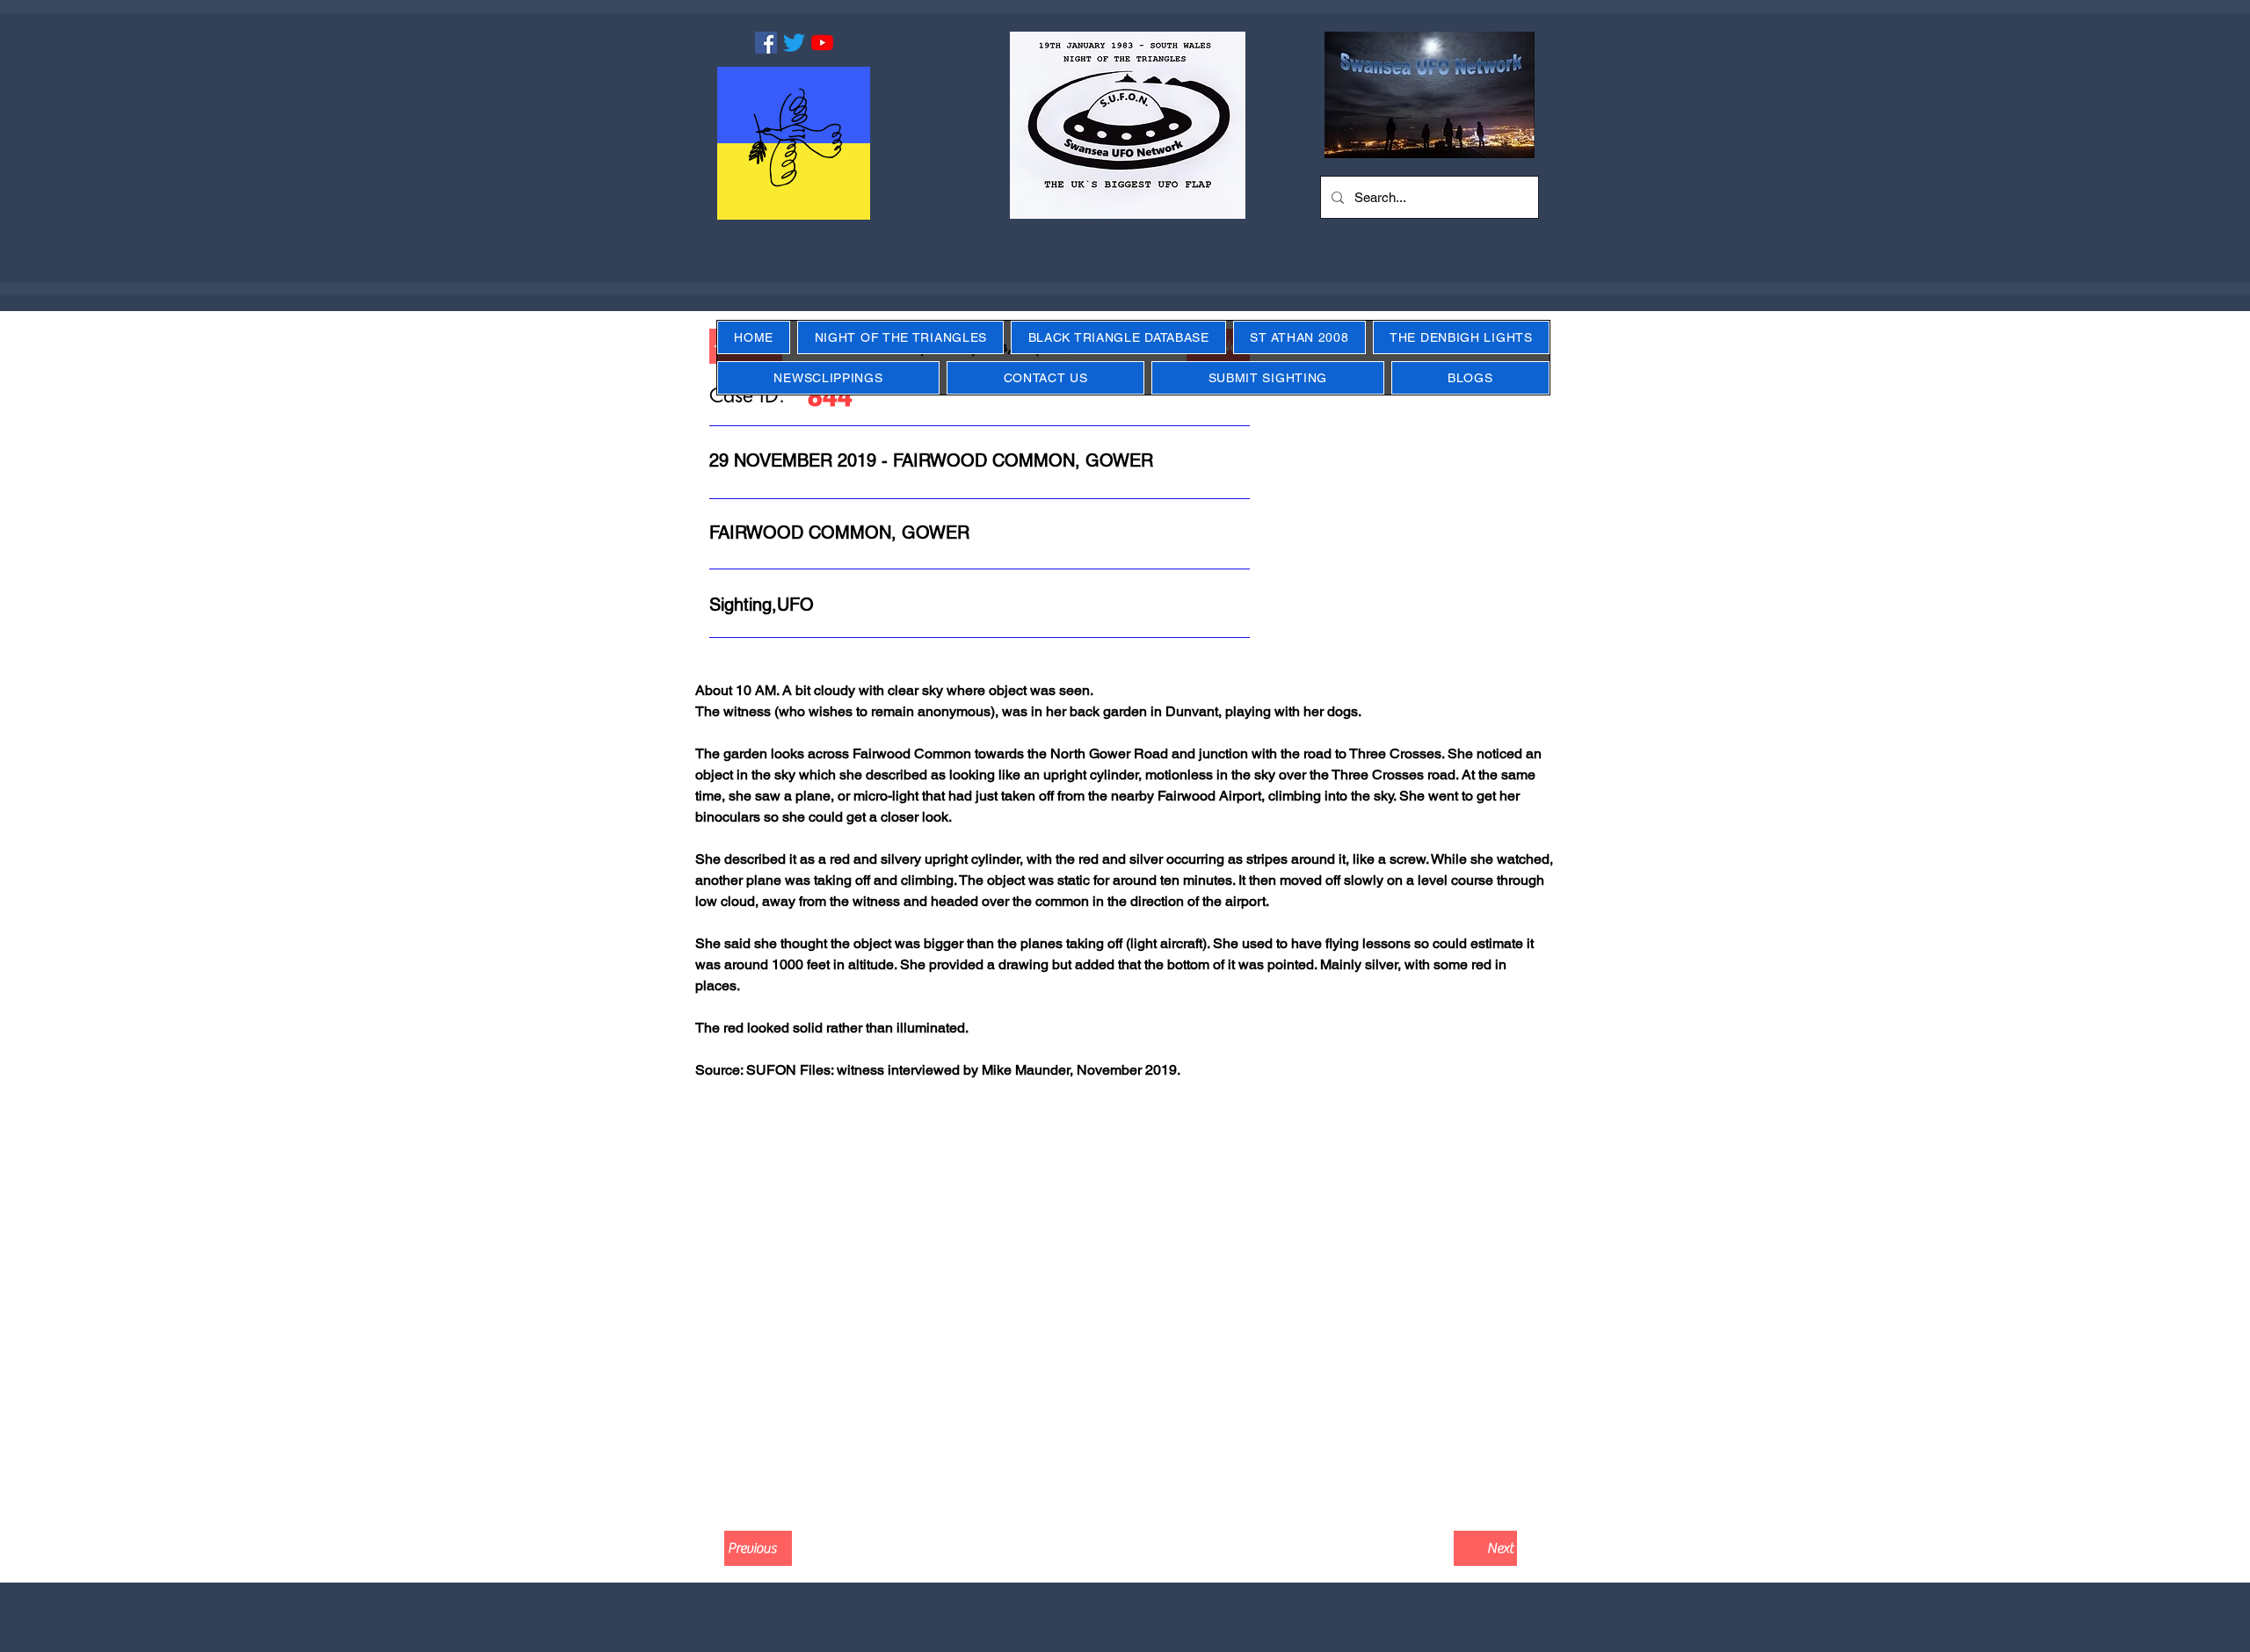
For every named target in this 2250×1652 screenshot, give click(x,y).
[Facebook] (766, 43)
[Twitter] (794, 43)
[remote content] (1125, 1301)
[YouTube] (822, 43)
